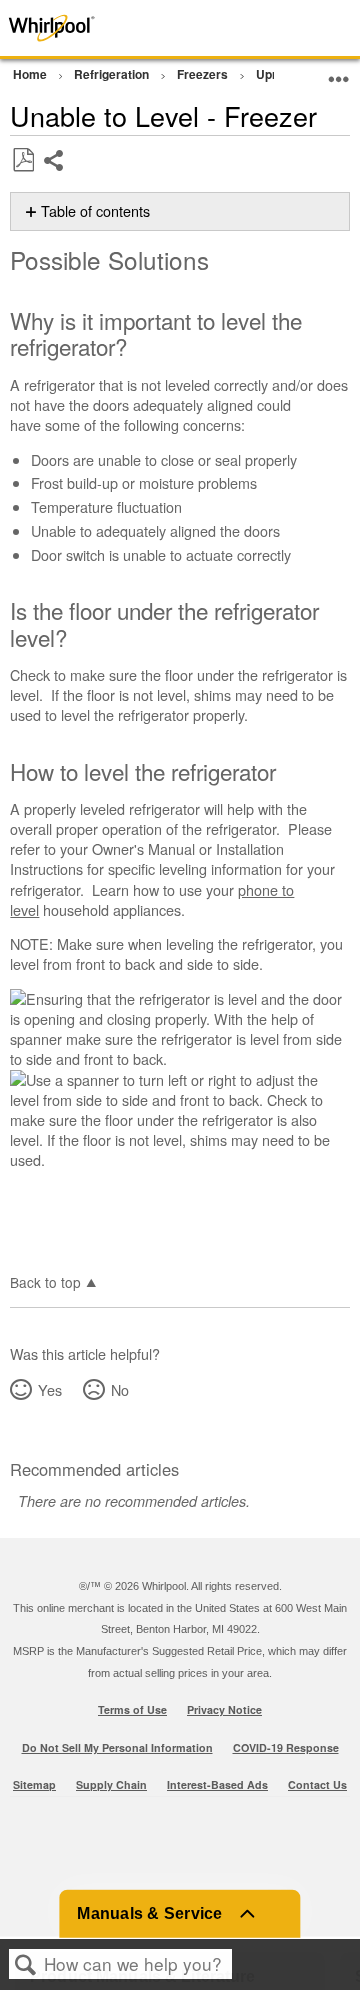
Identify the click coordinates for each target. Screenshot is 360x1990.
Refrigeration (113, 74)
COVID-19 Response (286, 1747)
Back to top (45, 1281)
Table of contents (95, 211)
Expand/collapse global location (339, 71)
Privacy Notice (224, 1709)
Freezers (204, 74)
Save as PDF (23, 160)
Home (31, 74)
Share (54, 175)
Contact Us (317, 1784)
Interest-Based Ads (217, 1784)
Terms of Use (132, 1709)
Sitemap (34, 1784)
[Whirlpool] (72, 28)
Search (26, 1964)
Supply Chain (111, 1784)
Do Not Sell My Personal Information (117, 1747)
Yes (49, 1389)
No (119, 1389)
